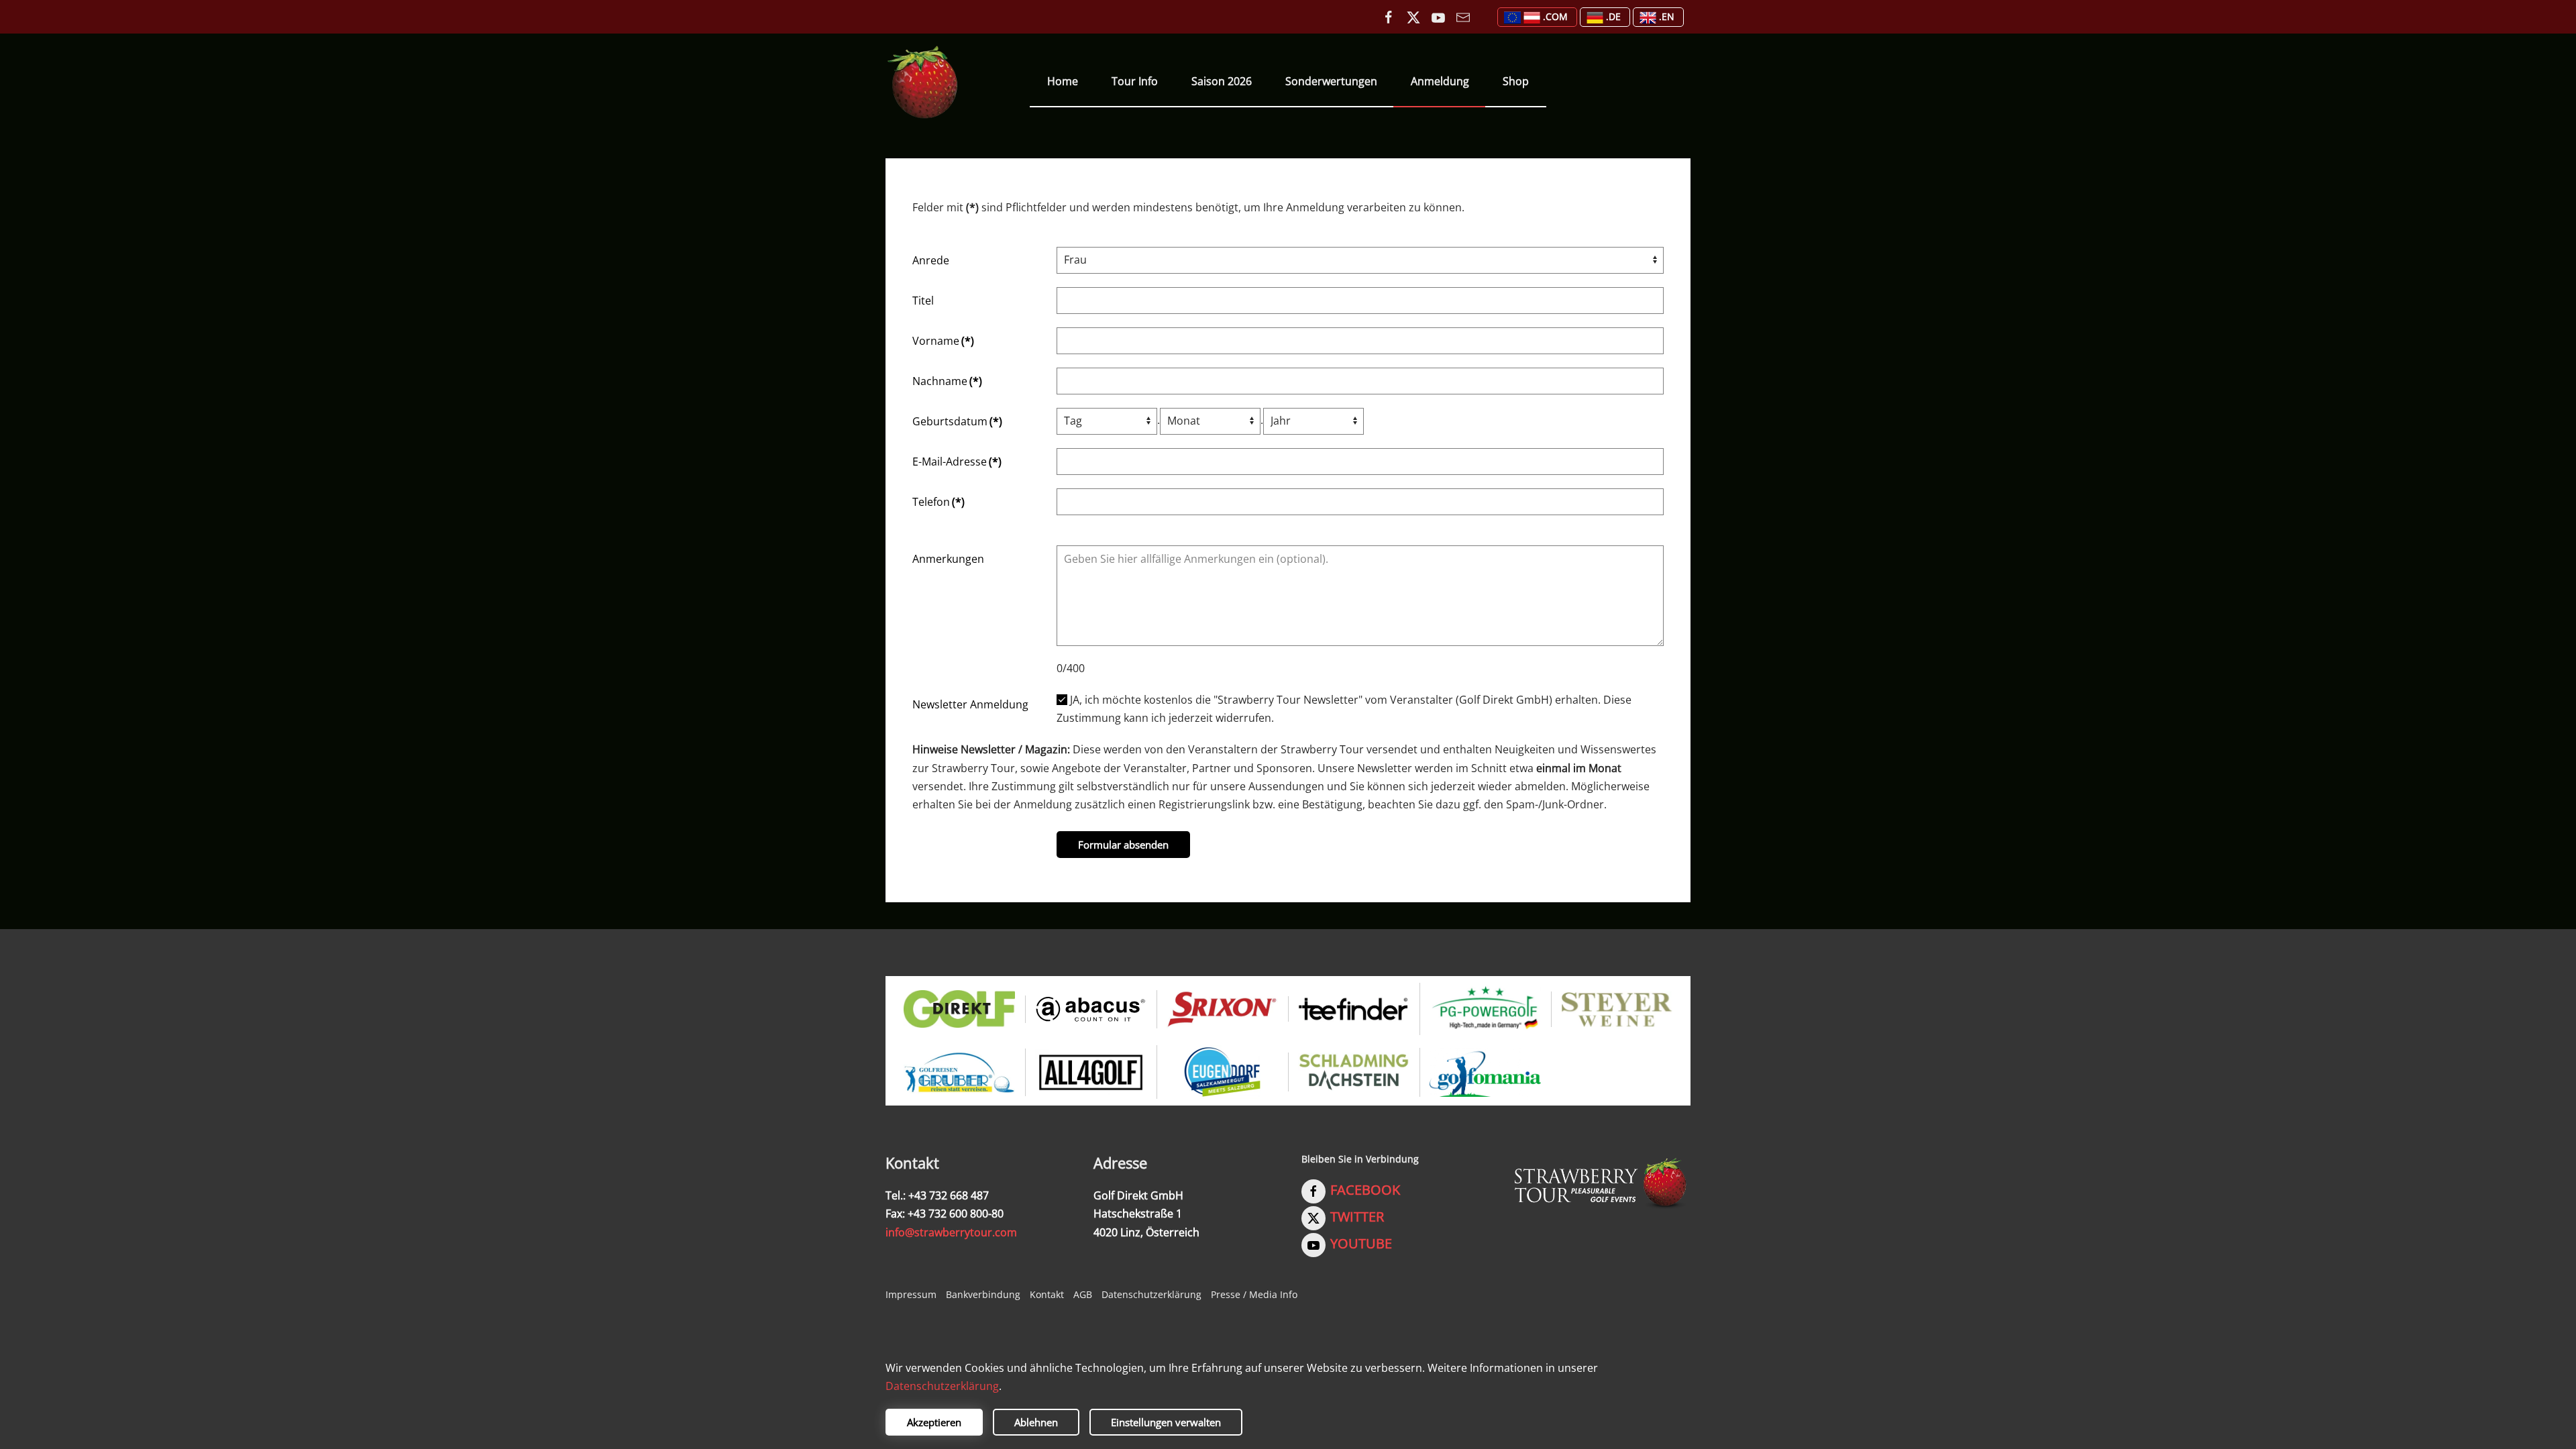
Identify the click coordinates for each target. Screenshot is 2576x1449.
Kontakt (1047, 1294)
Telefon (938, 502)
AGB (1083, 1294)
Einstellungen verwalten (1166, 1422)
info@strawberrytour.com (951, 1232)
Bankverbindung (983, 1294)
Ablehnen (1036, 1422)
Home (1063, 81)
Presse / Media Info (1254, 1294)
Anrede (931, 260)
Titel (923, 301)
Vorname (943, 341)
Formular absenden (1123, 845)
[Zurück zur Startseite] (923, 82)
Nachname (947, 381)
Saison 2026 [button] (1222, 81)
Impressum (911, 1294)
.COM (1555, 16)
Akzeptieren (934, 1422)
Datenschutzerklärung (1151, 1294)
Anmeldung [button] (1440, 81)
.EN (1667, 16)
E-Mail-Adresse (957, 462)
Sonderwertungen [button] (1331, 81)
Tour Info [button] (1135, 81)
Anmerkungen (948, 559)
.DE (1613, 16)
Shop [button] (1516, 81)
